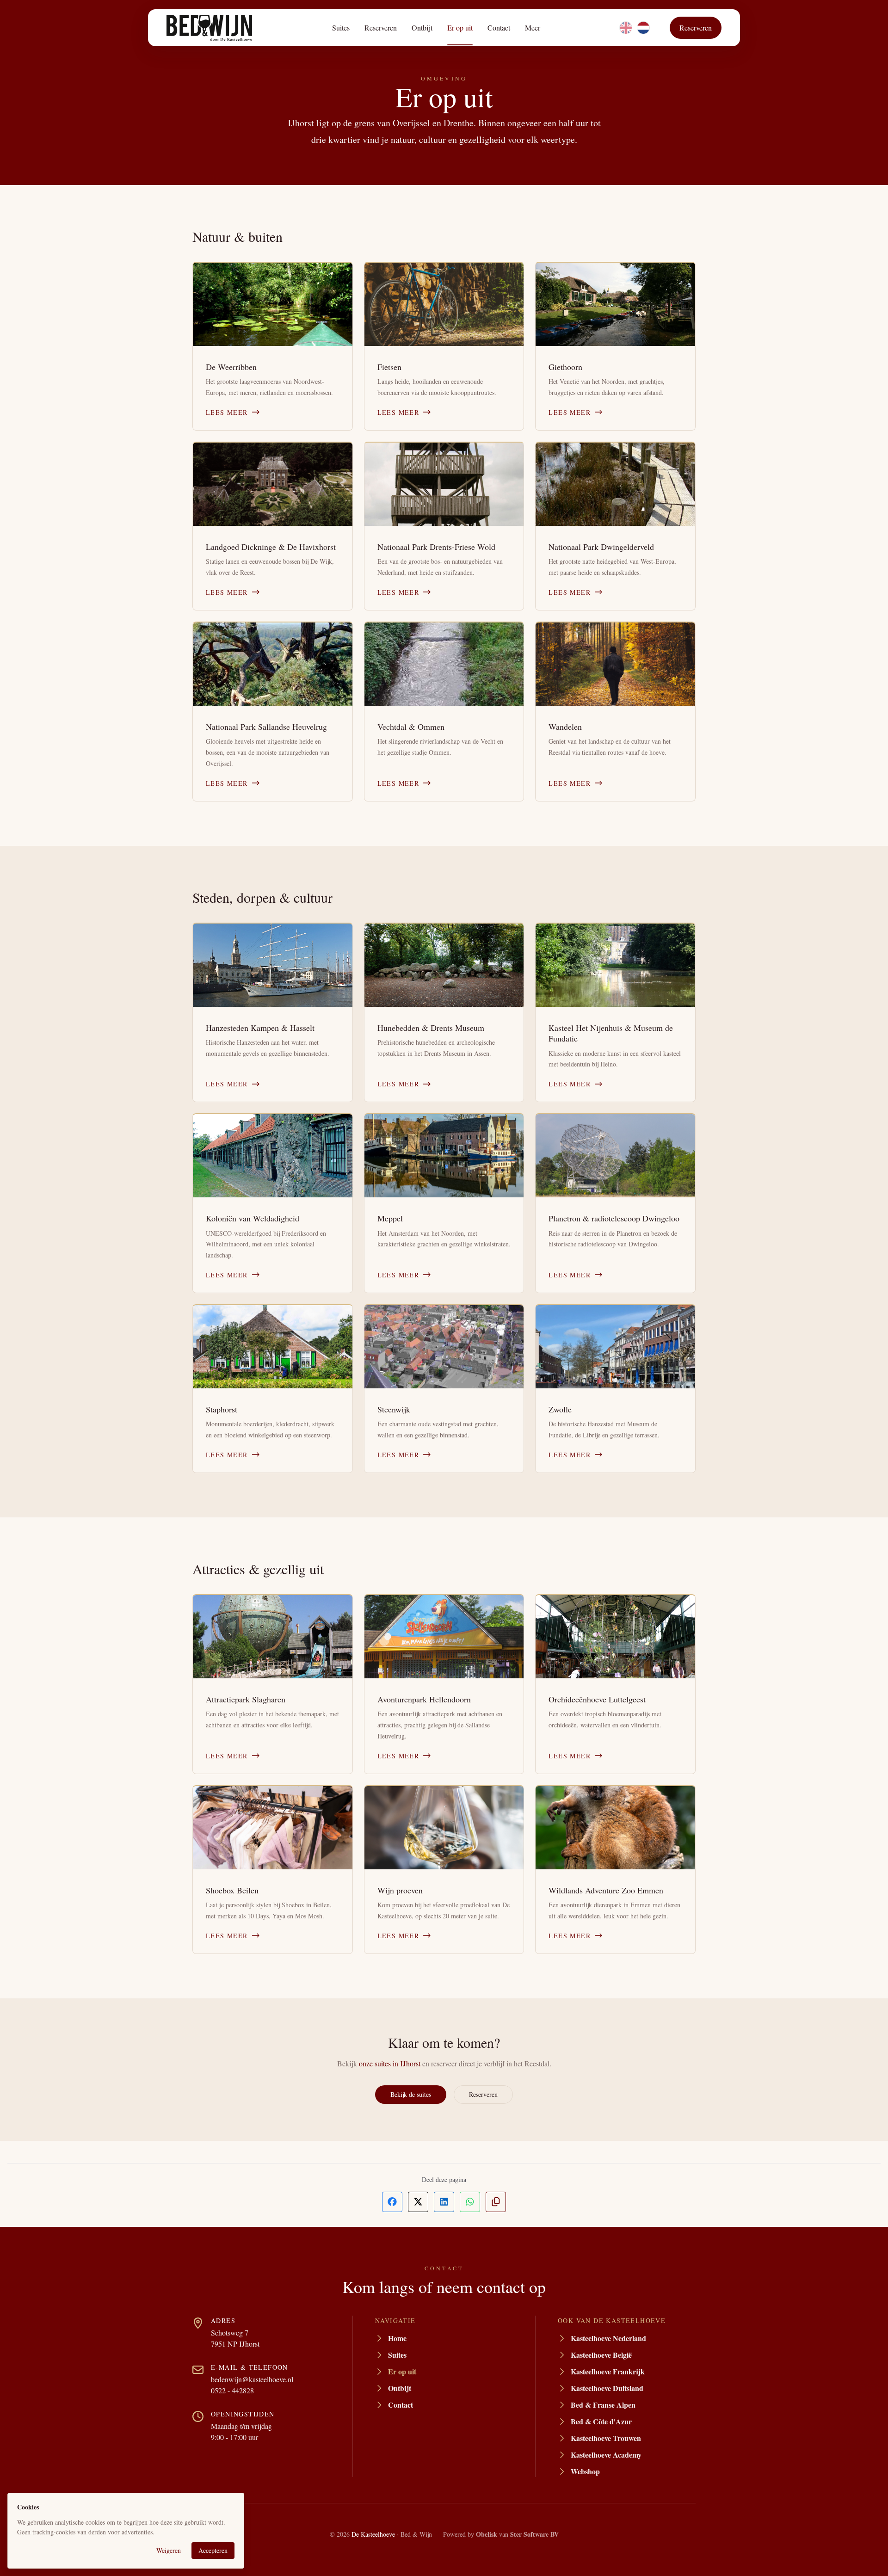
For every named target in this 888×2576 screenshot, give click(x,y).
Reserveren (381, 28)
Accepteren (213, 2550)
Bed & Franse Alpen (603, 2405)
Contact (499, 28)
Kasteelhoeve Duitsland (607, 2388)
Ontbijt (422, 28)
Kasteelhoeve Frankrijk (608, 2371)
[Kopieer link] (496, 2202)
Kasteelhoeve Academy (606, 2455)
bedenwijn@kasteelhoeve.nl (252, 2379)
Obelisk (487, 2534)
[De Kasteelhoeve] (209, 28)
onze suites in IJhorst (390, 2063)
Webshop (585, 2471)
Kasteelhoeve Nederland (608, 2338)
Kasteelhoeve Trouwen (606, 2438)
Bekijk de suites (411, 2094)
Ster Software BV (534, 2534)
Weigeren (169, 2550)
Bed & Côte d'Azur (601, 2421)
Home (397, 2338)
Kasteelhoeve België (601, 2355)
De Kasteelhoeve (373, 2534)
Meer (533, 28)
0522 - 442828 (232, 2390)
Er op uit (460, 28)
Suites (341, 28)
